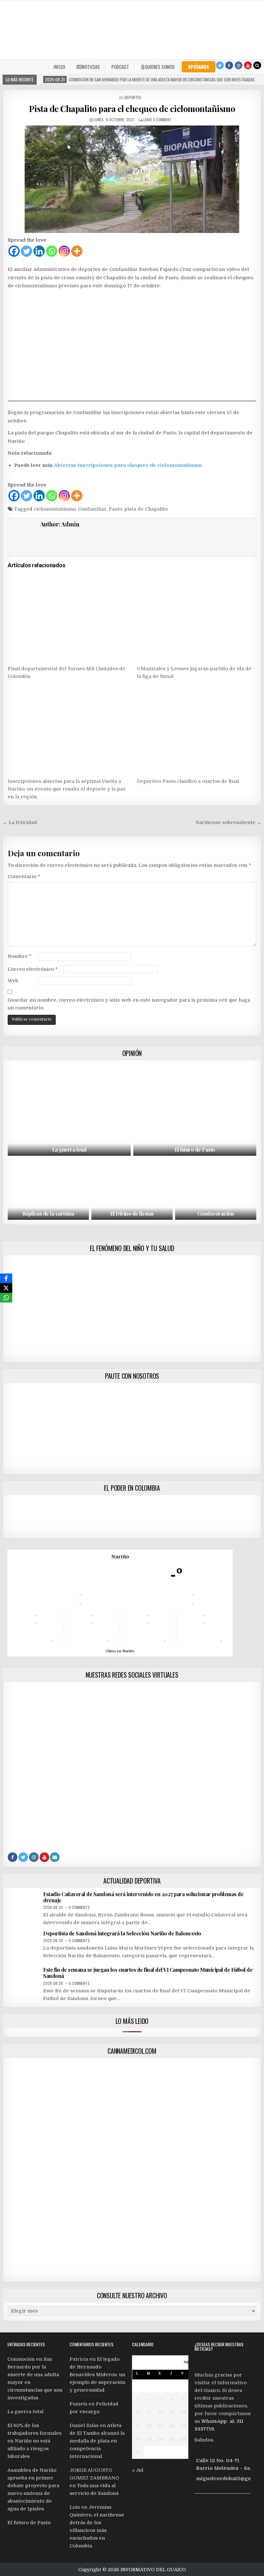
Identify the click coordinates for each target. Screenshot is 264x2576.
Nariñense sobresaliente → (228, 822)
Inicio (59, 67)
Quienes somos (160, 67)
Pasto (115, 509)
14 (183, 2413)
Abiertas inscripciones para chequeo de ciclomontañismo (128, 465)
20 (172, 2426)
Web (13, 981)
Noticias (91, 67)
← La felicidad (20, 822)
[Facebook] (229, 65)
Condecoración (216, 1214)
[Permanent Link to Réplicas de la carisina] (48, 1189)
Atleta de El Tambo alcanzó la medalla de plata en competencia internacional (97, 2441)
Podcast (120, 67)
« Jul (138, 2470)
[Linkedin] (39, 251)
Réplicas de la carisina (48, 1214)
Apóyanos (198, 67)
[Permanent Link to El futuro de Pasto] (195, 1109)
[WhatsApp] (6, 1298)
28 (183, 2439)
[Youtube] (248, 65)
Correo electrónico (33, 969)
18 (149, 2426)
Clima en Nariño (120, 1651)
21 (183, 2426)
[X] (6, 1288)
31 (138, 2452)
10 (138, 2413)
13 (172, 2413)
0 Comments (79, 1907)
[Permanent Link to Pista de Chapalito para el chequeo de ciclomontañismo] (132, 179)
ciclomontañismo (55, 509)
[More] (77, 251)
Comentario (24, 876)
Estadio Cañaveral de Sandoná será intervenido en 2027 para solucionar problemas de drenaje (143, 1897)
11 (149, 2413)
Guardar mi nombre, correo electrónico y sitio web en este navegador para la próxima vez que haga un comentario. (129, 1004)
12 (160, 2413)
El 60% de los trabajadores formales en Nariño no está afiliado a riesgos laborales (34, 2441)
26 (160, 2439)
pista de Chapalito (146, 509)
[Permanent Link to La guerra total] (69, 1109)
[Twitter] (220, 65)
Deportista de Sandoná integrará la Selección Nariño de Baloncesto (122, 1933)
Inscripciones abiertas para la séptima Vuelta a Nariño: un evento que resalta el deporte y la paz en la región (67, 789)
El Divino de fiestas (132, 1214)
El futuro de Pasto (195, 1149)
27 (172, 2439)
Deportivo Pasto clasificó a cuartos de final (188, 781)
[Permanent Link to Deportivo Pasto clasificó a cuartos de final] (196, 730)
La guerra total (69, 1149)
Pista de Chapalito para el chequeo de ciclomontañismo (132, 109)
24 (138, 2439)
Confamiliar (92, 509)
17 (138, 2426)
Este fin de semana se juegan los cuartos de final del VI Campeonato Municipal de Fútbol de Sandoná (148, 1973)
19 (160, 2426)
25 (149, 2439)
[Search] (257, 65)
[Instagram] (239, 65)
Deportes (133, 97)
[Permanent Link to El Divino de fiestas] (132, 1189)
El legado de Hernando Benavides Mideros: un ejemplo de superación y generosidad (97, 2375)
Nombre (20, 956)
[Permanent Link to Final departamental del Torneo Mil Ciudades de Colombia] (67, 617)
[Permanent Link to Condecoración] (216, 1189)
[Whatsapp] (52, 251)
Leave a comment (157, 120)
